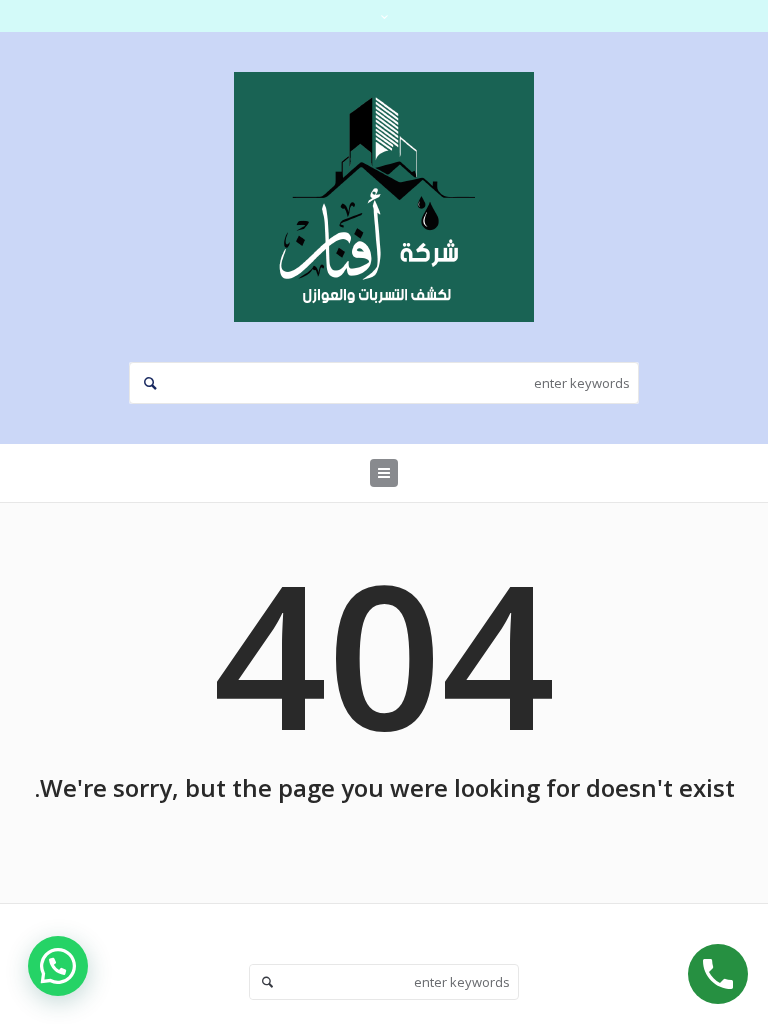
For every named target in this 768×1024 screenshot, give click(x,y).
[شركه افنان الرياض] (384, 197)
